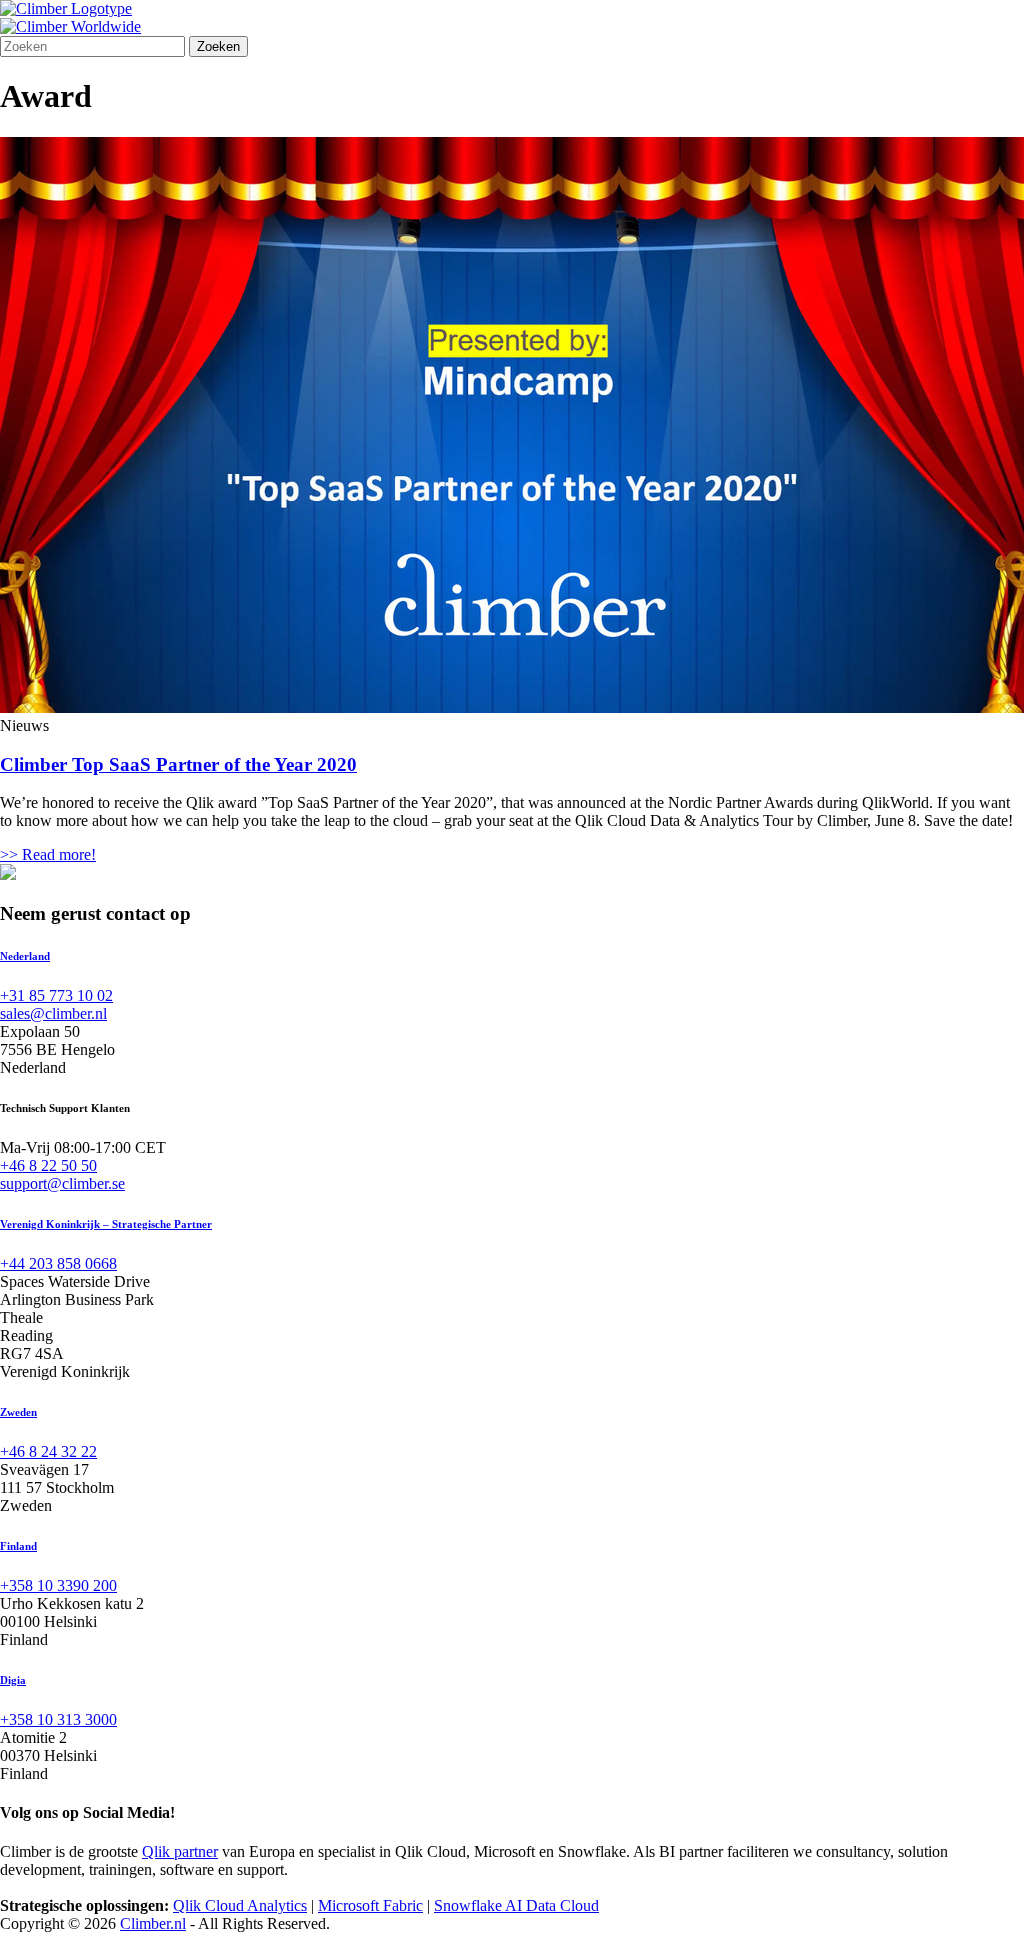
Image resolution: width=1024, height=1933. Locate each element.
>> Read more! (48, 854)
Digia (13, 1680)
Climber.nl (153, 1923)
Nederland (25, 956)
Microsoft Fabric (370, 1905)
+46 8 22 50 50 (48, 1165)
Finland (18, 1546)
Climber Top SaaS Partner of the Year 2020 (178, 764)
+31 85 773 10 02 (56, 995)
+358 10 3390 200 (58, 1585)
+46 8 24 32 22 (48, 1451)
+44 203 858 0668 (58, 1263)
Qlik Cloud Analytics (240, 1905)
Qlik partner (180, 1851)
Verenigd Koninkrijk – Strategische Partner (106, 1224)
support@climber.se (62, 1183)
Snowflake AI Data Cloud (516, 1905)
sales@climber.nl (53, 1013)
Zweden (18, 1412)
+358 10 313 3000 (58, 1719)
